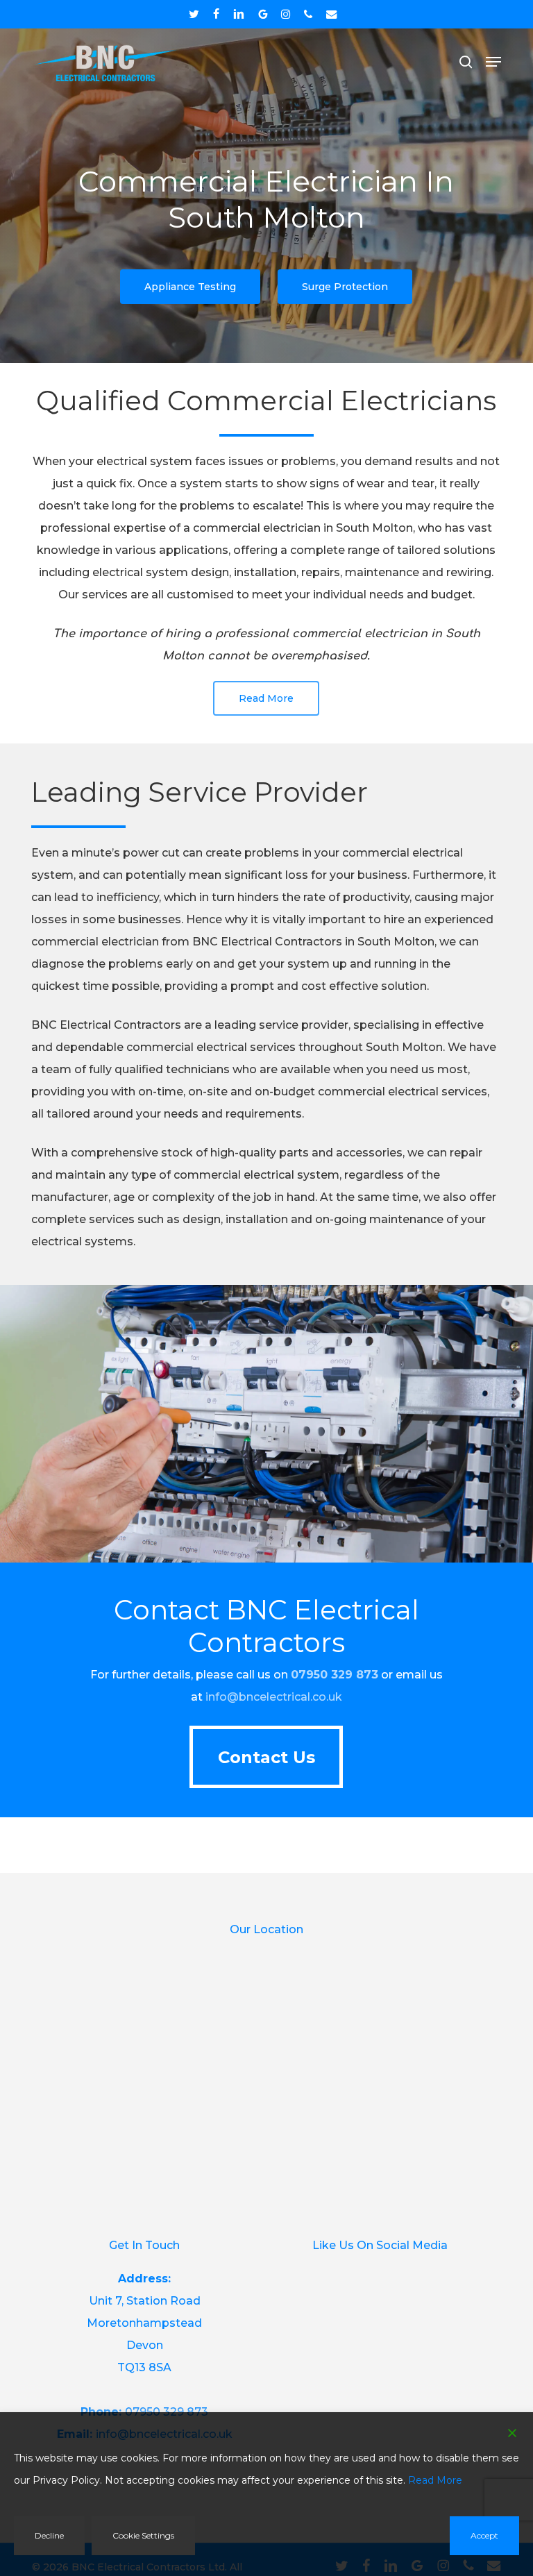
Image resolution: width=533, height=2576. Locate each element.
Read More (435, 2480)
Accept (484, 2535)
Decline (49, 2535)
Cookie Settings (143, 2535)
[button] (493, 62)
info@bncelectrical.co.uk (274, 1697)
